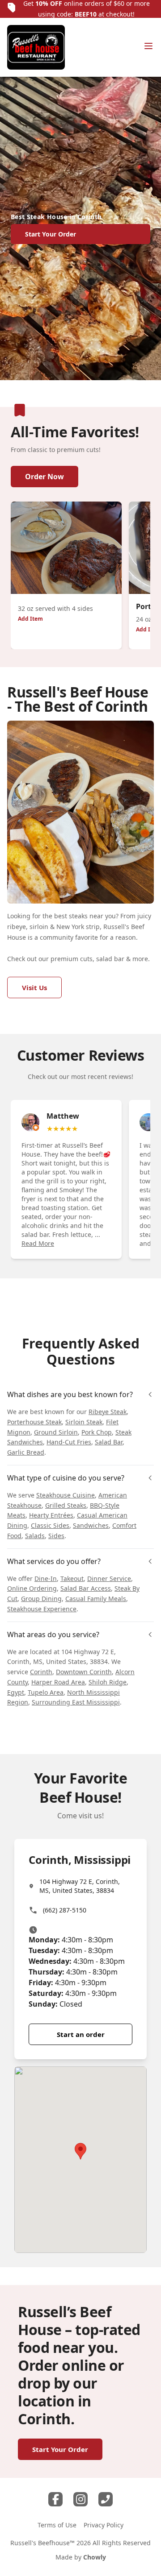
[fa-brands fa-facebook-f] (55, 2499)
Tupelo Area (46, 1692)
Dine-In (46, 1578)
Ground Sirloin (56, 1432)
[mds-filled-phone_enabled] (106, 2499)
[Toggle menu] (148, 46)
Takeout (72, 1578)
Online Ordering (32, 1588)
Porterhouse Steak (34, 1422)
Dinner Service (109, 1578)
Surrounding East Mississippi (76, 1702)
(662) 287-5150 (65, 1910)
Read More (38, 1243)
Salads (35, 1536)
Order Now (44, 477)
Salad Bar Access (86, 1588)
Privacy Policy (104, 2525)
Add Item (30, 619)
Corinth (41, 1672)
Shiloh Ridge (108, 1682)
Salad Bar (109, 1442)
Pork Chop (97, 1432)
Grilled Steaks (66, 1505)
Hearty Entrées (51, 1515)
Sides (56, 1536)
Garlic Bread (26, 1452)
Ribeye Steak (108, 1412)
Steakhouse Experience (42, 1609)
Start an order (81, 2034)
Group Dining (41, 1599)
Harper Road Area (58, 1682)
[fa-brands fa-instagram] (80, 2499)
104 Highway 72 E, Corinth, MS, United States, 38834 (80, 1886)
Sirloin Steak (84, 1422)
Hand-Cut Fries (69, 1442)
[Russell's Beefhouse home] (36, 47)
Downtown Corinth (84, 1672)
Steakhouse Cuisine (66, 1495)
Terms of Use (57, 2525)
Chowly (95, 2557)
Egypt (16, 1692)
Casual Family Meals (96, 1599)
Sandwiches (91, 1525)
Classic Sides (50, 1525)
